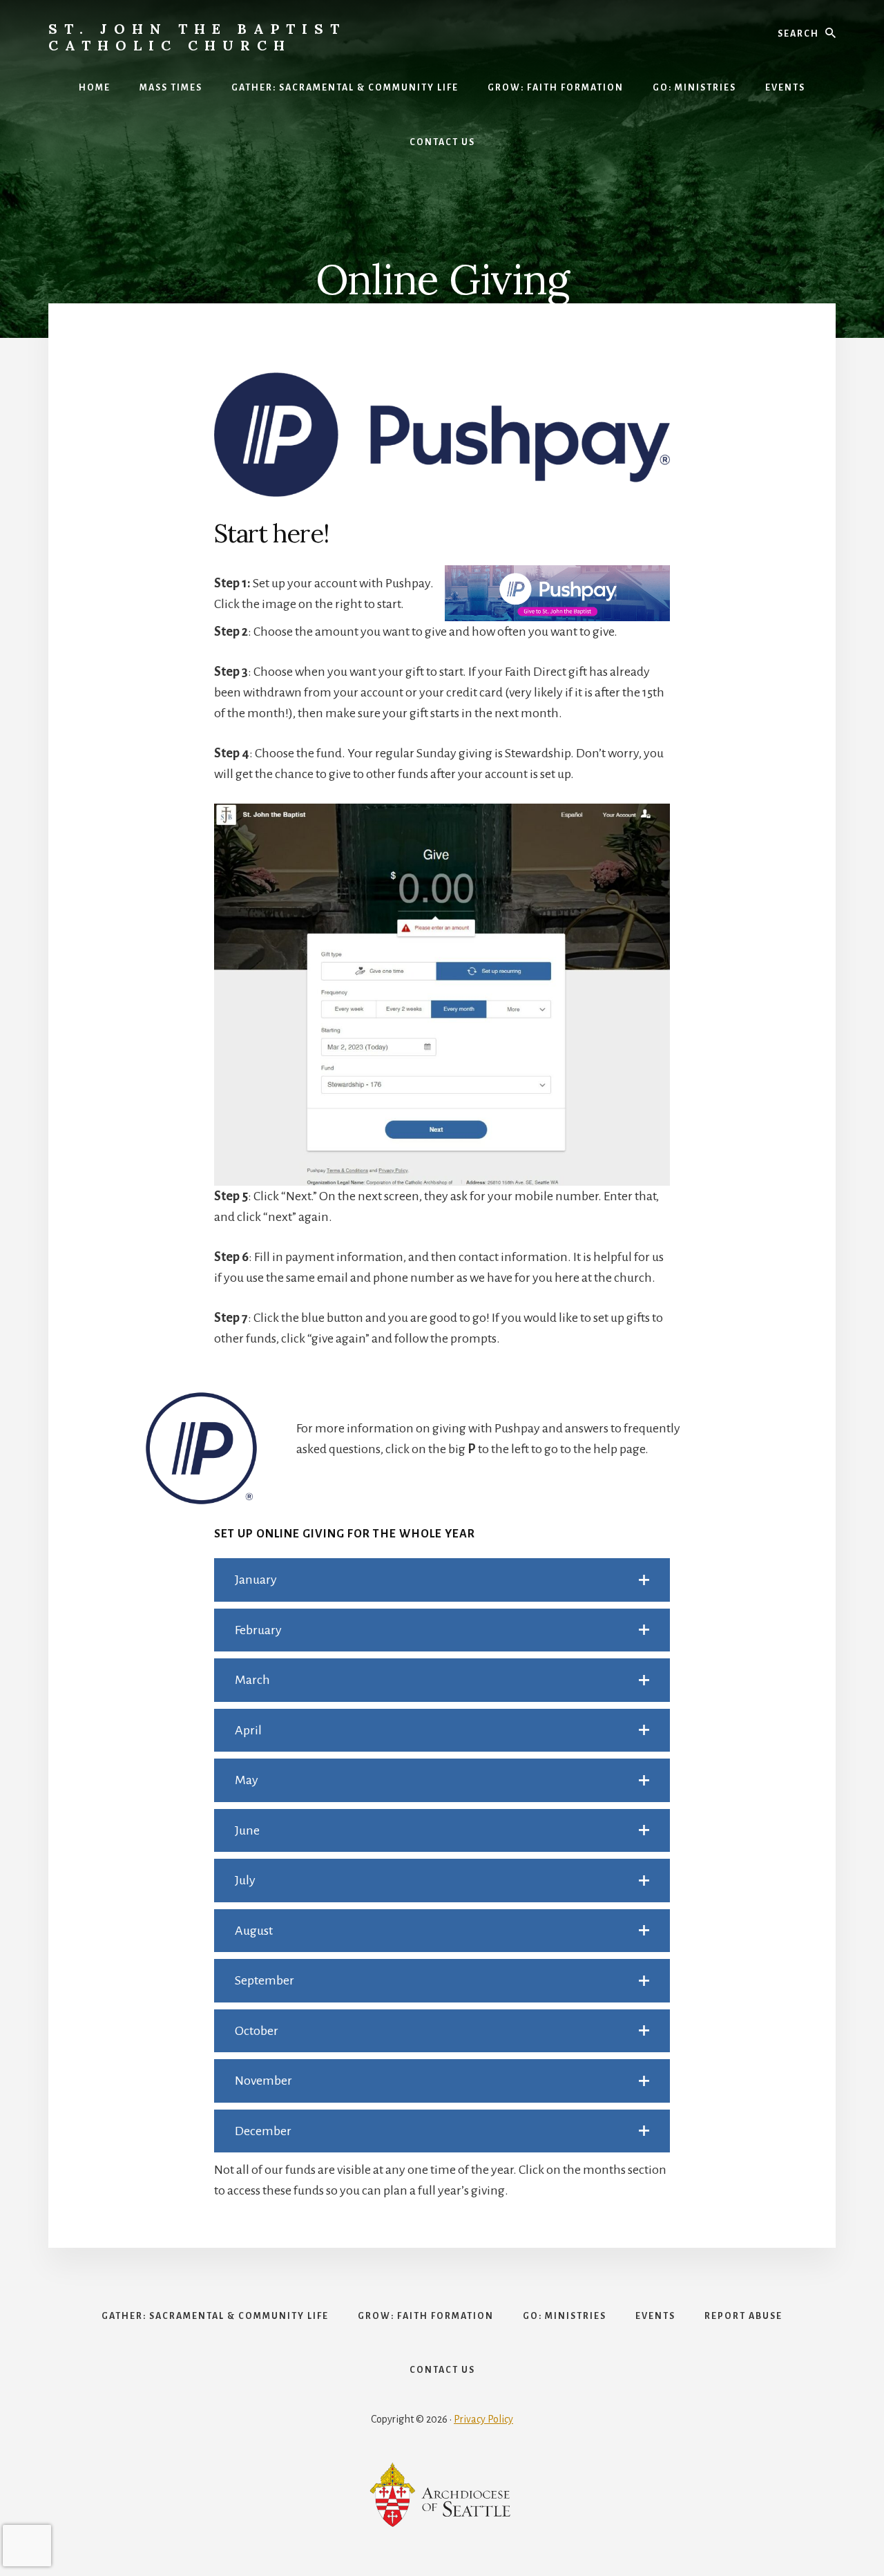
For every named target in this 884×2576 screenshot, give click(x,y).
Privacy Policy (483, 2419)
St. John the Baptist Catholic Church (197, 37)
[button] (442, 1580)
